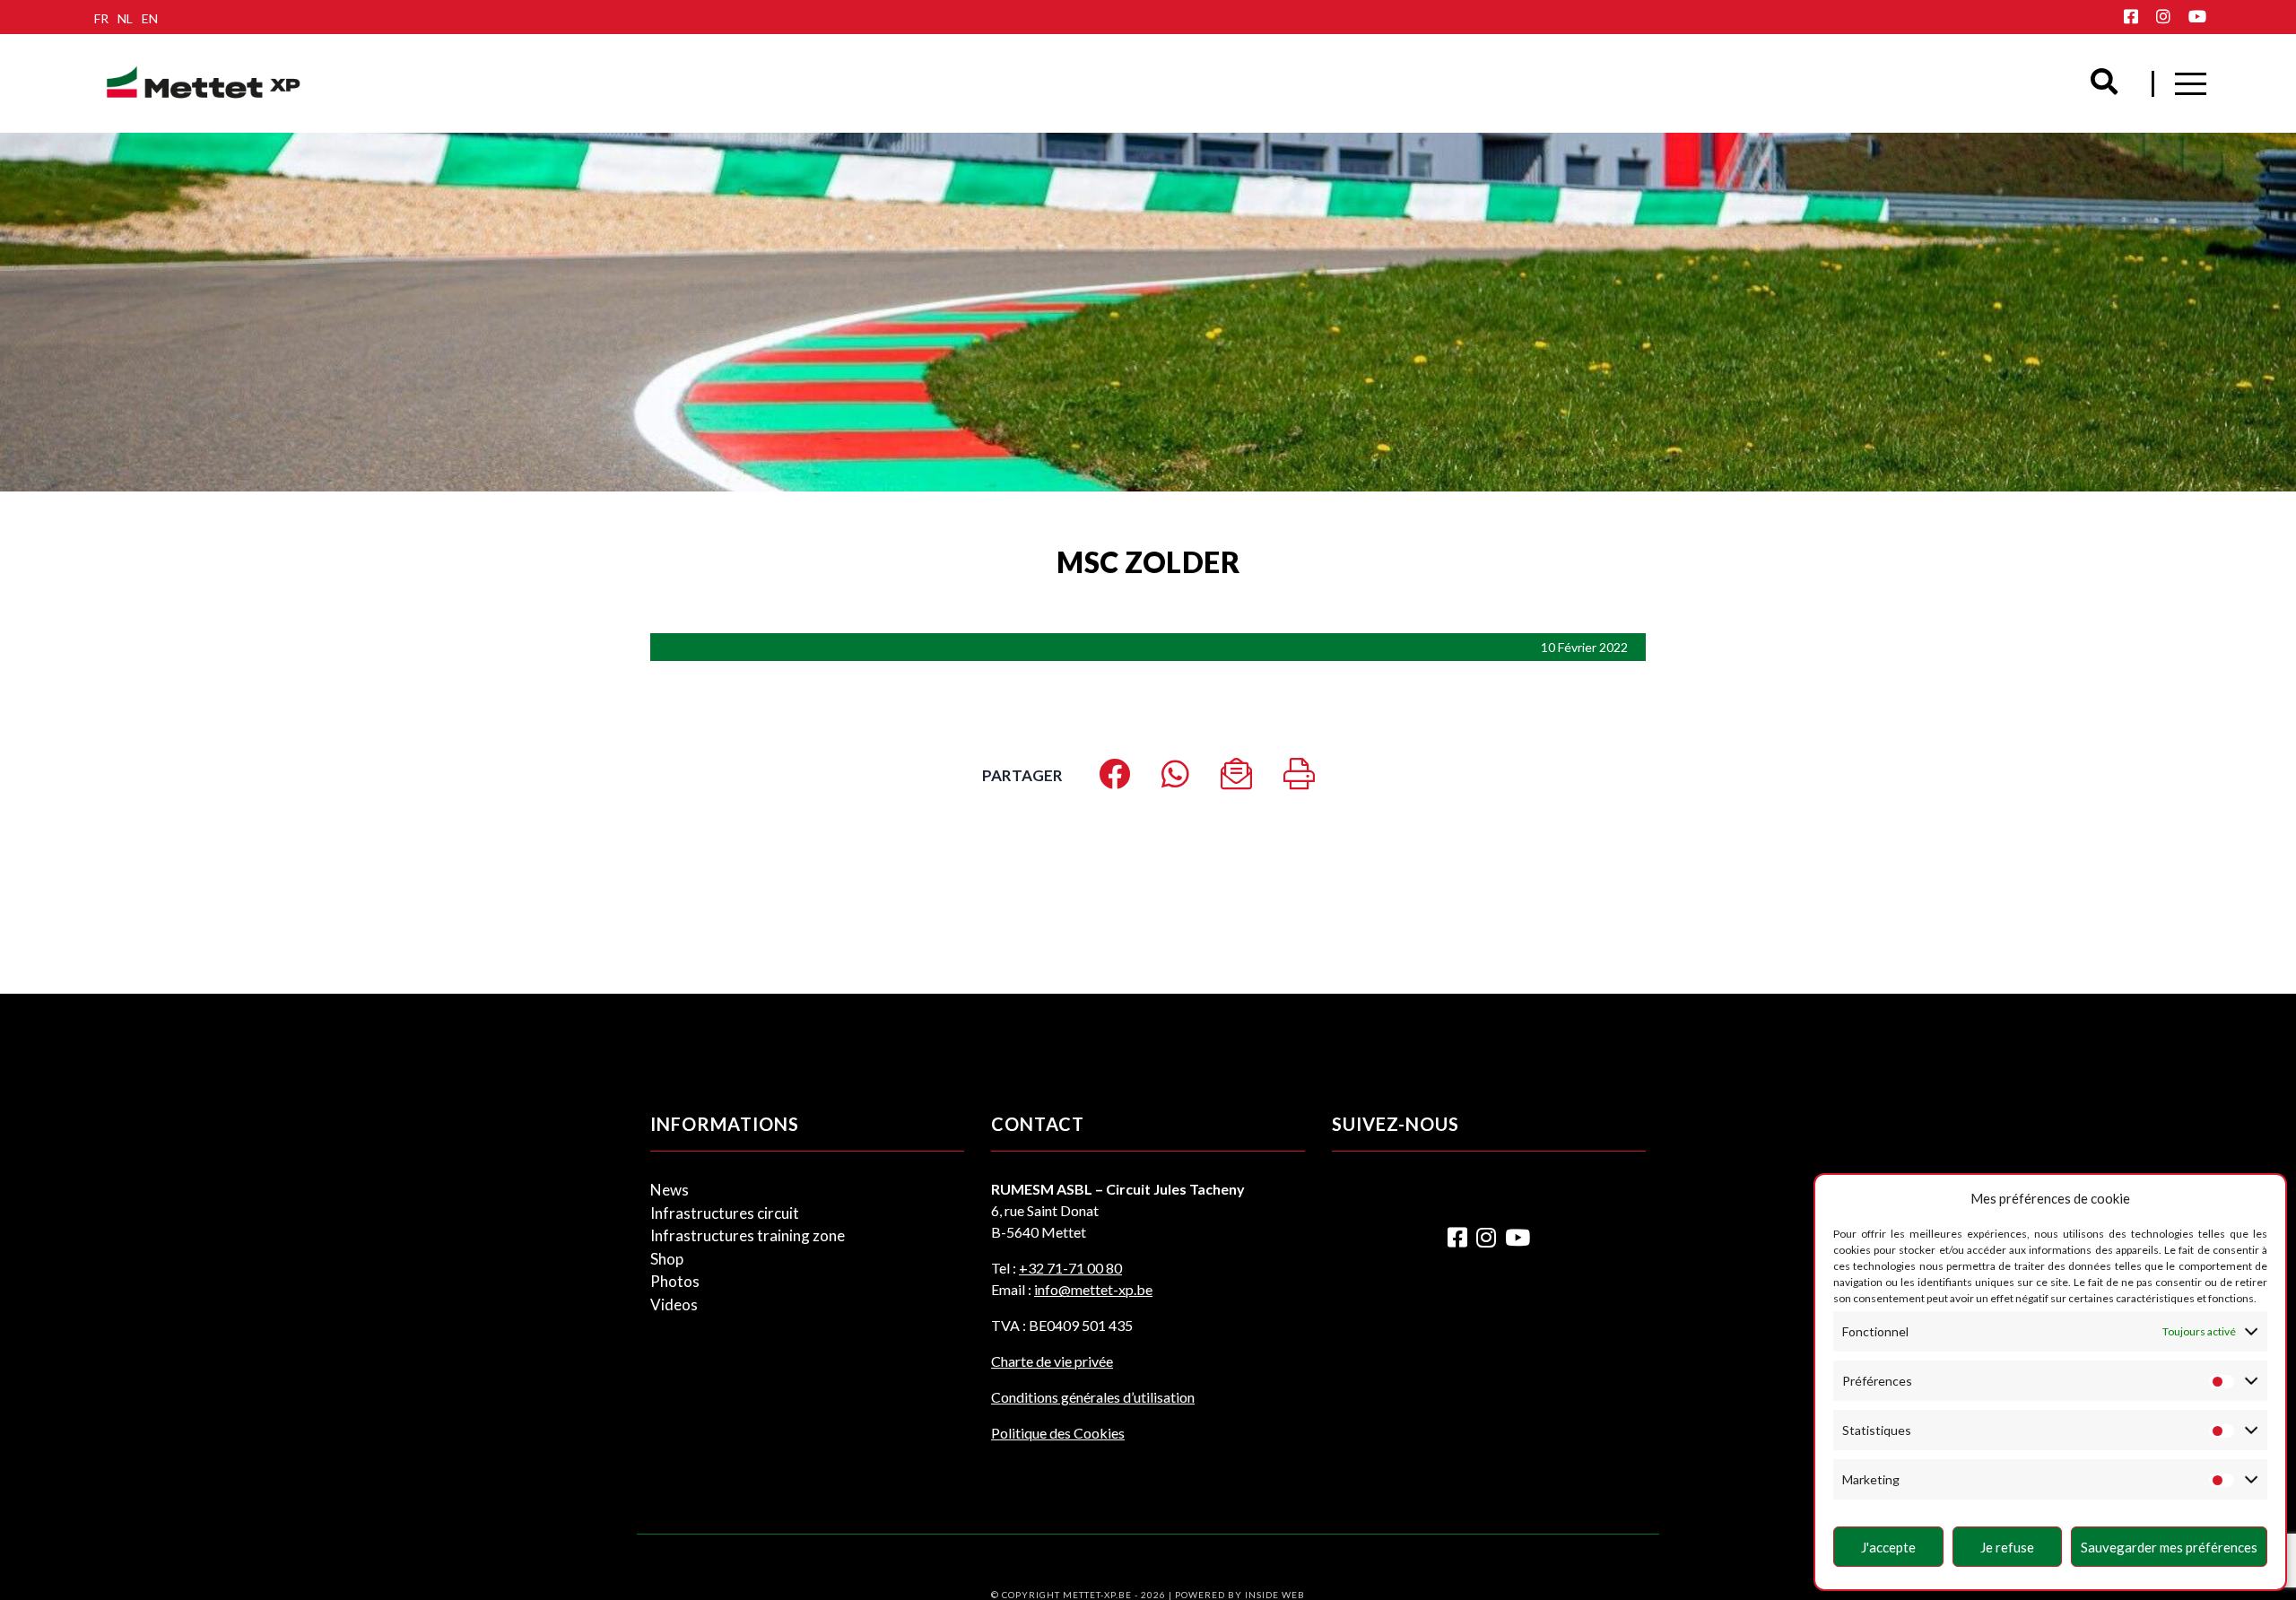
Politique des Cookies (1058, 1433)
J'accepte (1888, 1547)
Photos (675, 1281)
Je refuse (2007, 1547)
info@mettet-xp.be (1093, 1289)
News (670, 1190)
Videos (674, 1304)
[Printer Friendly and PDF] (1299, 780)
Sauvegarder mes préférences (2169, 1547)
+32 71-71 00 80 (1070, 1268)
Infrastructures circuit (725, 1213)
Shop (667, 1259)
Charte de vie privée (1052, 1361)
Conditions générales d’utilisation (1093, 1397)
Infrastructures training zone (748, 1235)
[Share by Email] (1236, 780)
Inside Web (1275, 1595)
